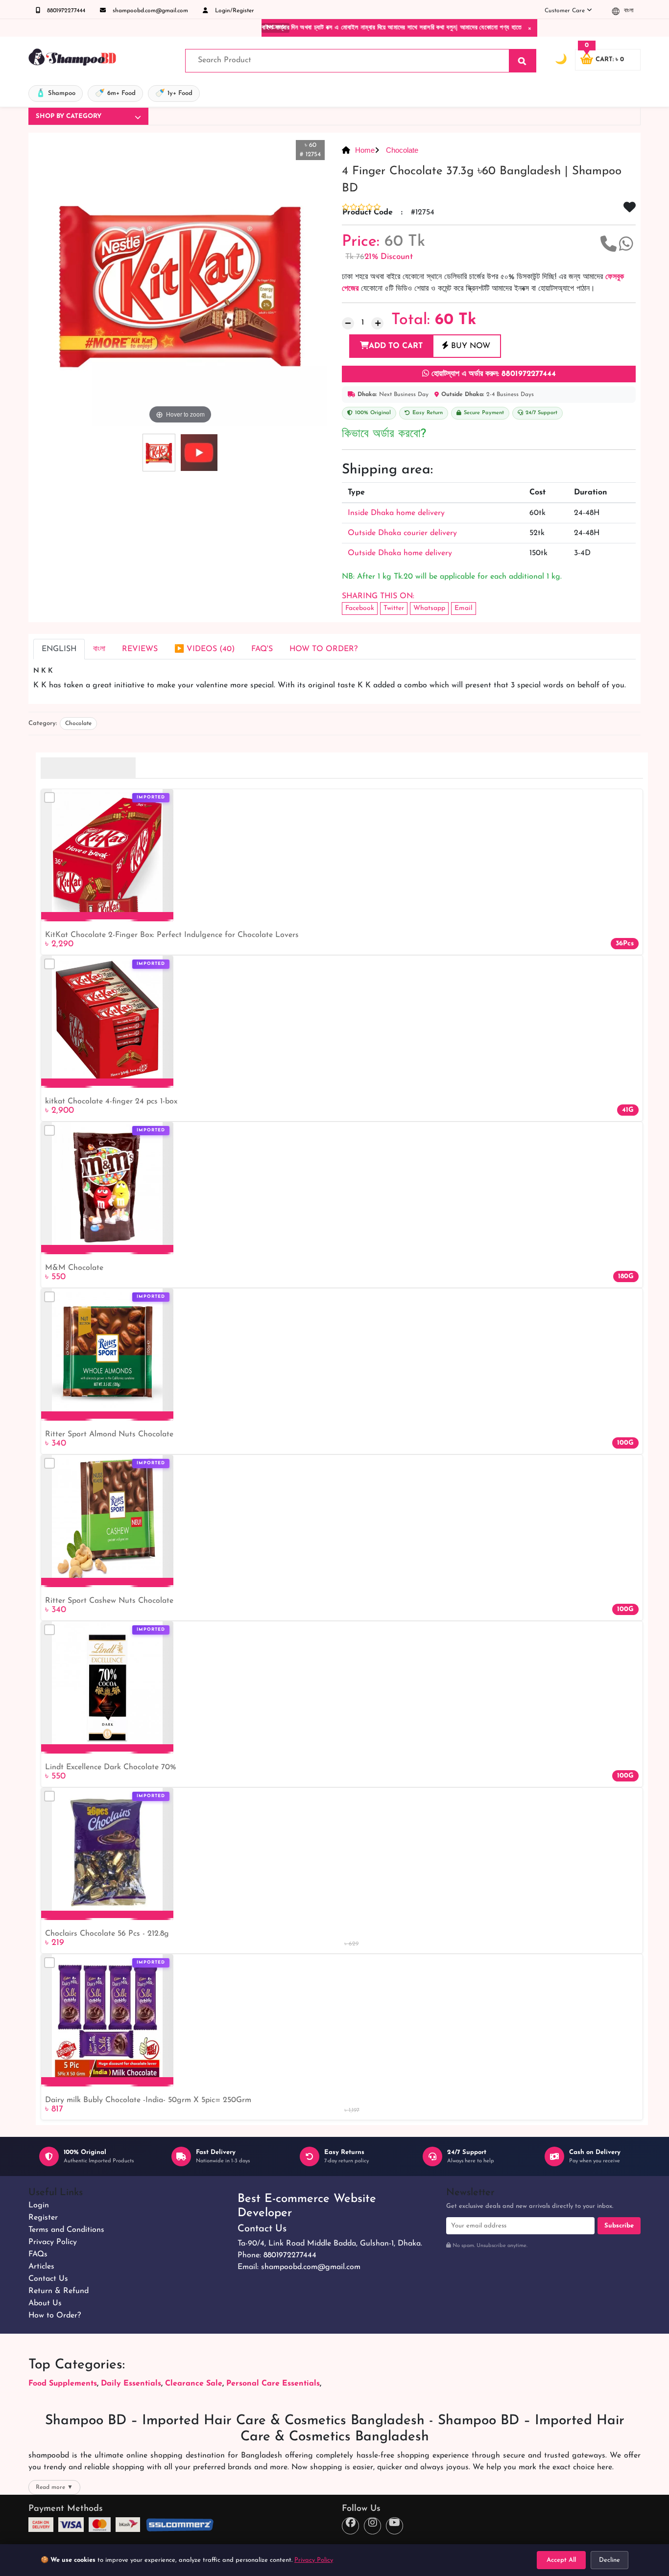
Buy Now (469, 346)
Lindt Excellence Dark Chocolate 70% (110, 1767)
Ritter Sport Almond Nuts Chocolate (109, 1434)
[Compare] (49, 797)
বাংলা (628, 11)
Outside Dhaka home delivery (400, 553)
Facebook (360, 608)
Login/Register (234, 11)
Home (365, 150)
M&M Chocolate (74, 1268)
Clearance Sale (194, 2384)
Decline (609, 2560)
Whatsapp (429, 608)
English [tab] (59, 649)
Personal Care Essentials (273, 2384)
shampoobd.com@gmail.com (149, 11)
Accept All (561, 2560)
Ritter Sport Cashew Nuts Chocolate (109, 1601)
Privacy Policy (53, 2242)
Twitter (394, 608)
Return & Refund (59, 2291)
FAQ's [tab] (262, 649)
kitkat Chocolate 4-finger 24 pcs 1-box (111, 1101)
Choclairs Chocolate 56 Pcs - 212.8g (107, 1934)
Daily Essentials (131, 2384)
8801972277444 (65, 11)
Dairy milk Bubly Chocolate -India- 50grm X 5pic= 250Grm (148, 2100)
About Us (45, 2303)
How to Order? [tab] (323, 649)
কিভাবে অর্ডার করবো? (384, 434)
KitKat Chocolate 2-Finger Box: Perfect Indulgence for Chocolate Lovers (172, 935)
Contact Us (48, 2279)
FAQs (38, 2254)
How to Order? (55, 2316)
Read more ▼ (54, 2487)
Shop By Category (69, 116)
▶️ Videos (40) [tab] (204, 649)
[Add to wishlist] (162, 814)
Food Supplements (63, 2384)
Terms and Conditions (66, 2230)
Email (464, 608)
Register (43, 2218)
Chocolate (401, 150)
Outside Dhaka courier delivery (402, 533)
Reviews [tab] (140, 649)
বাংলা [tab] (99, 649)
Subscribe (619, 2226)
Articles (41, 2267)
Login (39, 2205)
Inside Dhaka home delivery (396, 513)
